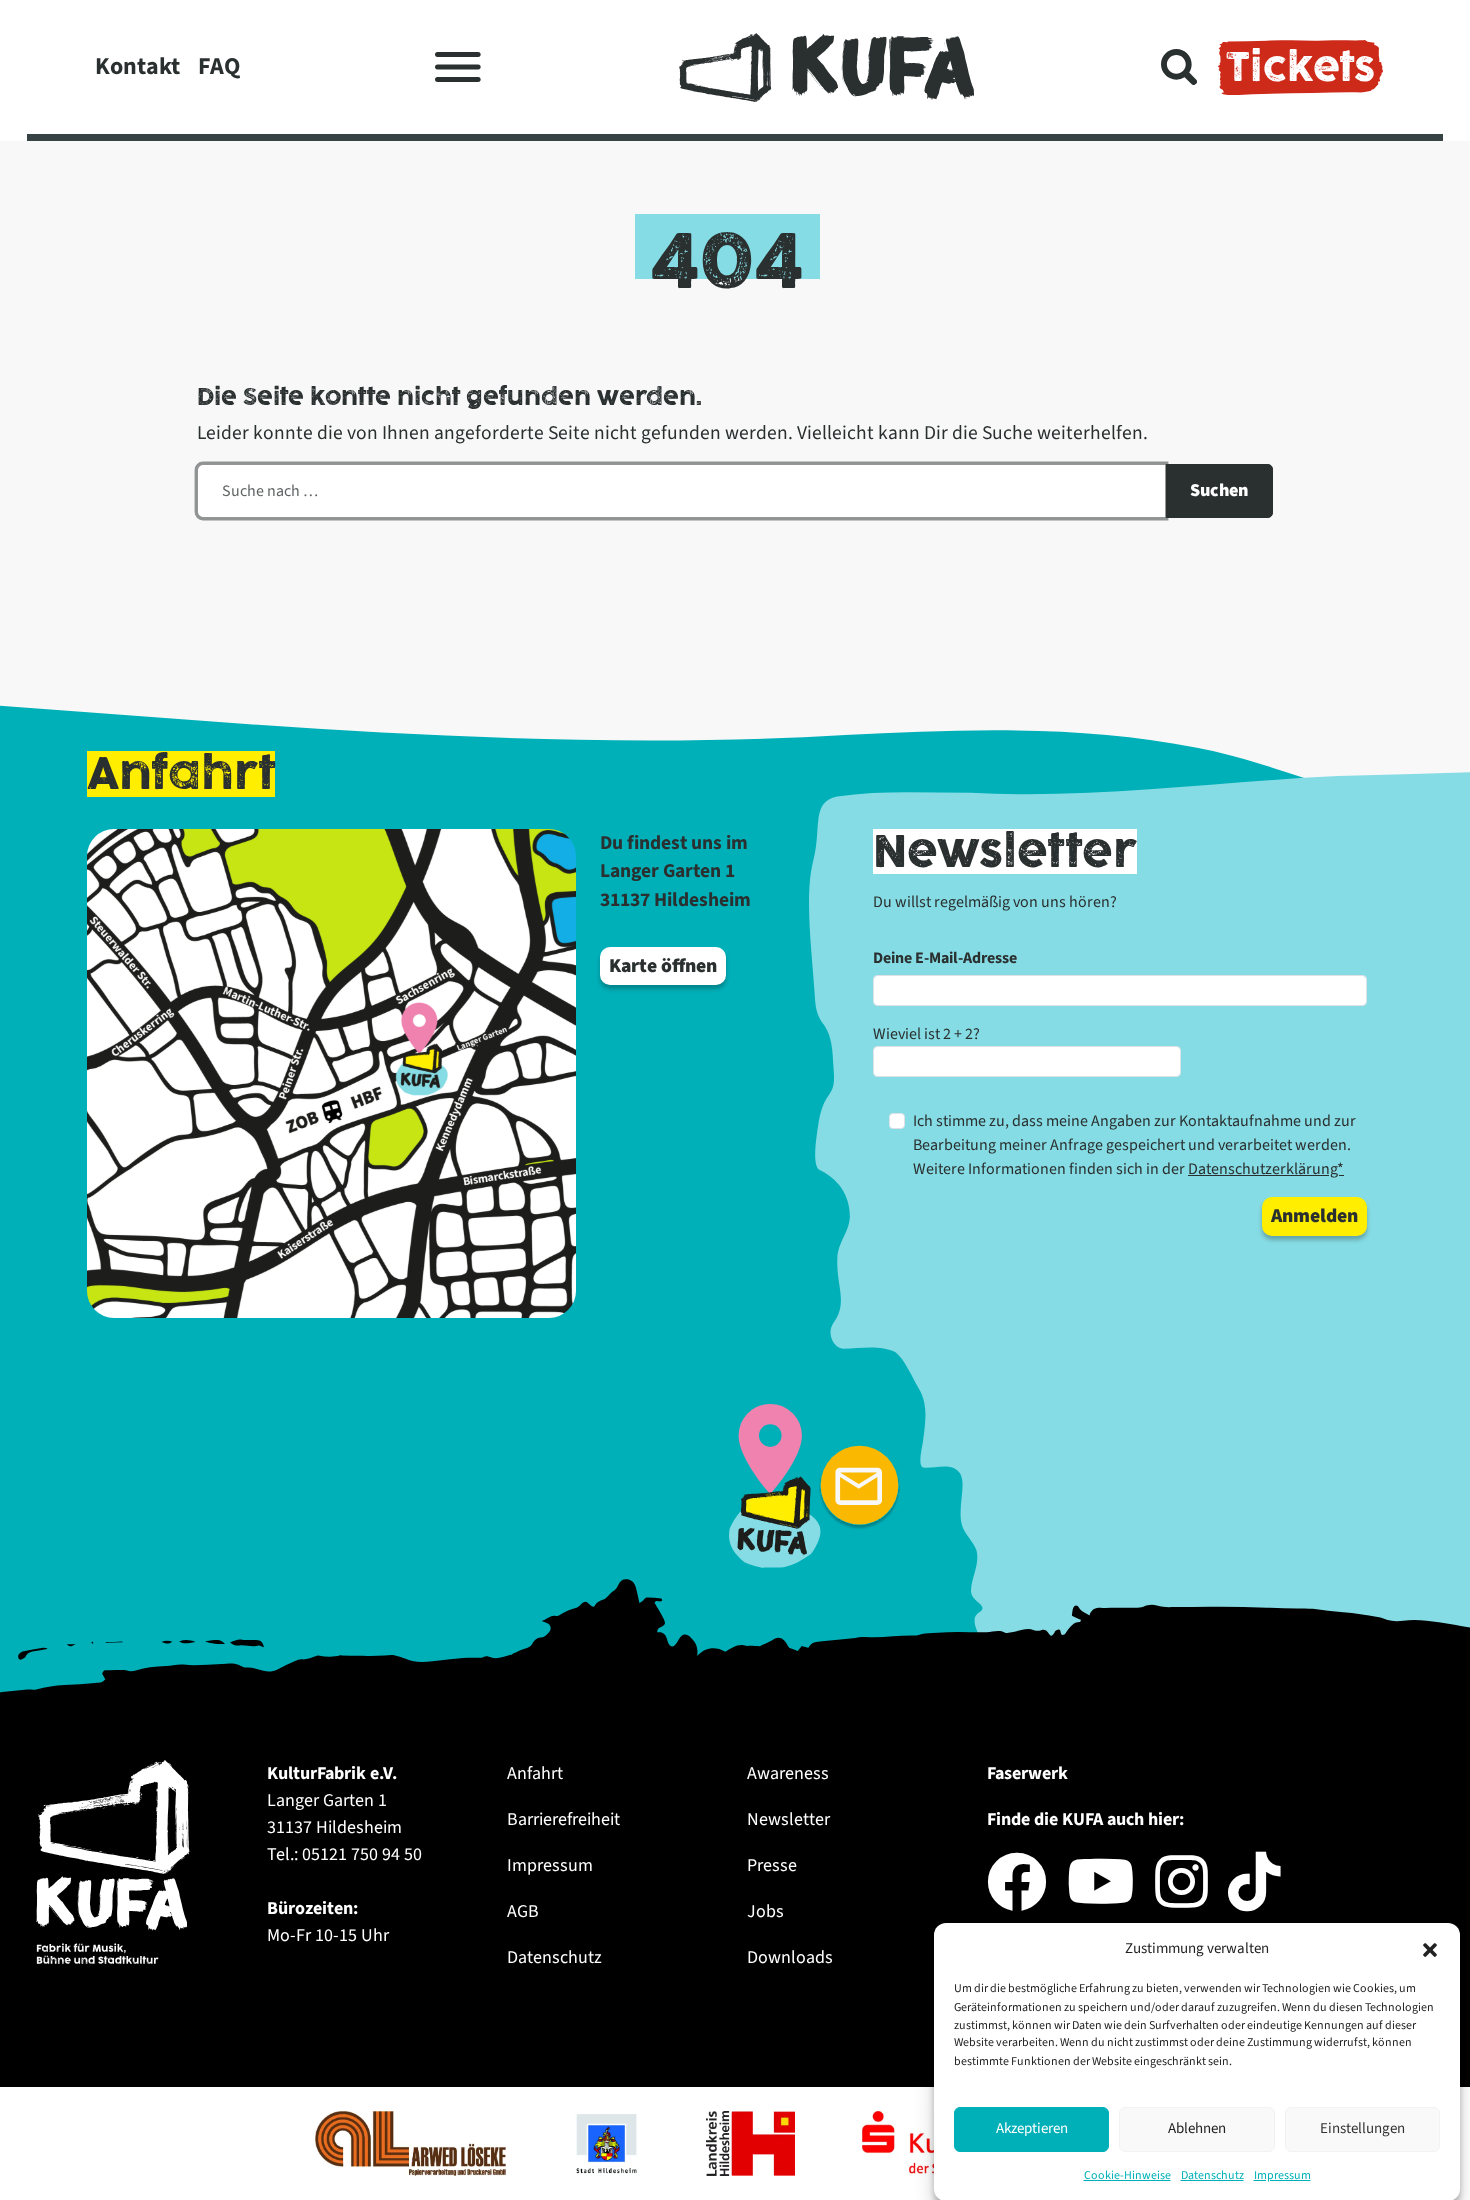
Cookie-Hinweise (1127, 2174)
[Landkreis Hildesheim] (752, 2142)
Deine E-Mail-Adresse (945, 958)
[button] (1430, 1949)
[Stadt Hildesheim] (608, 2142)
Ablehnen (1197, 2128)
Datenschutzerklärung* (1266, 1169)
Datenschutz (1212, 2174)
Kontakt (137, 66)
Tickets (1300, 67)
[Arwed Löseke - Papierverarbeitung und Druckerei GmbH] (412, 2142)
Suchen (1219, 490)
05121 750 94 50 (362, 1854)
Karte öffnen (663, 966)
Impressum (1282, 2174)
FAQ (219, 66)
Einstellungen (1362, 2128)
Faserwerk (1027, 1773)
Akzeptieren (1032, 2128)
